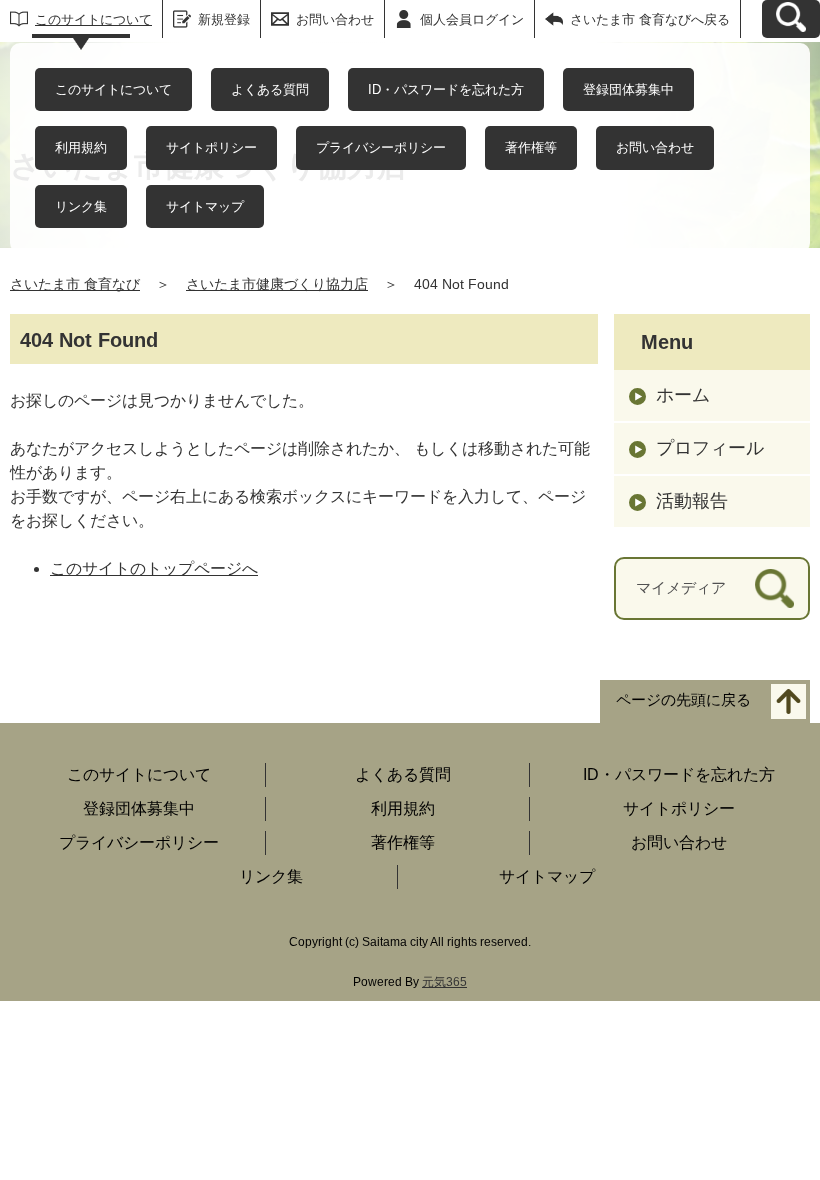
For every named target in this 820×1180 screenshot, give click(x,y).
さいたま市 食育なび (75, 284)
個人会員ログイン (472, 19)
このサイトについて (93, 19)
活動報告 (692, 501)
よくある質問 (270, 89)
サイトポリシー (211, 147)
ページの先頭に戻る (683, 699)
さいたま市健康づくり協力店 (277, 284)
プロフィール (710, 448)
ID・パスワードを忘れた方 (446, 89)
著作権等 (531, 147)
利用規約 (81, 147)
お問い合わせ (655, 147)
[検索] (774, 588)
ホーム (683, 395)
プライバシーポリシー (381, 147)
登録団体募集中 (628, 89)
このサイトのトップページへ (154, 568)
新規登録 (224, 19)
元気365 (444, 982)
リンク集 (81, 206)
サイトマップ (205, 206)
